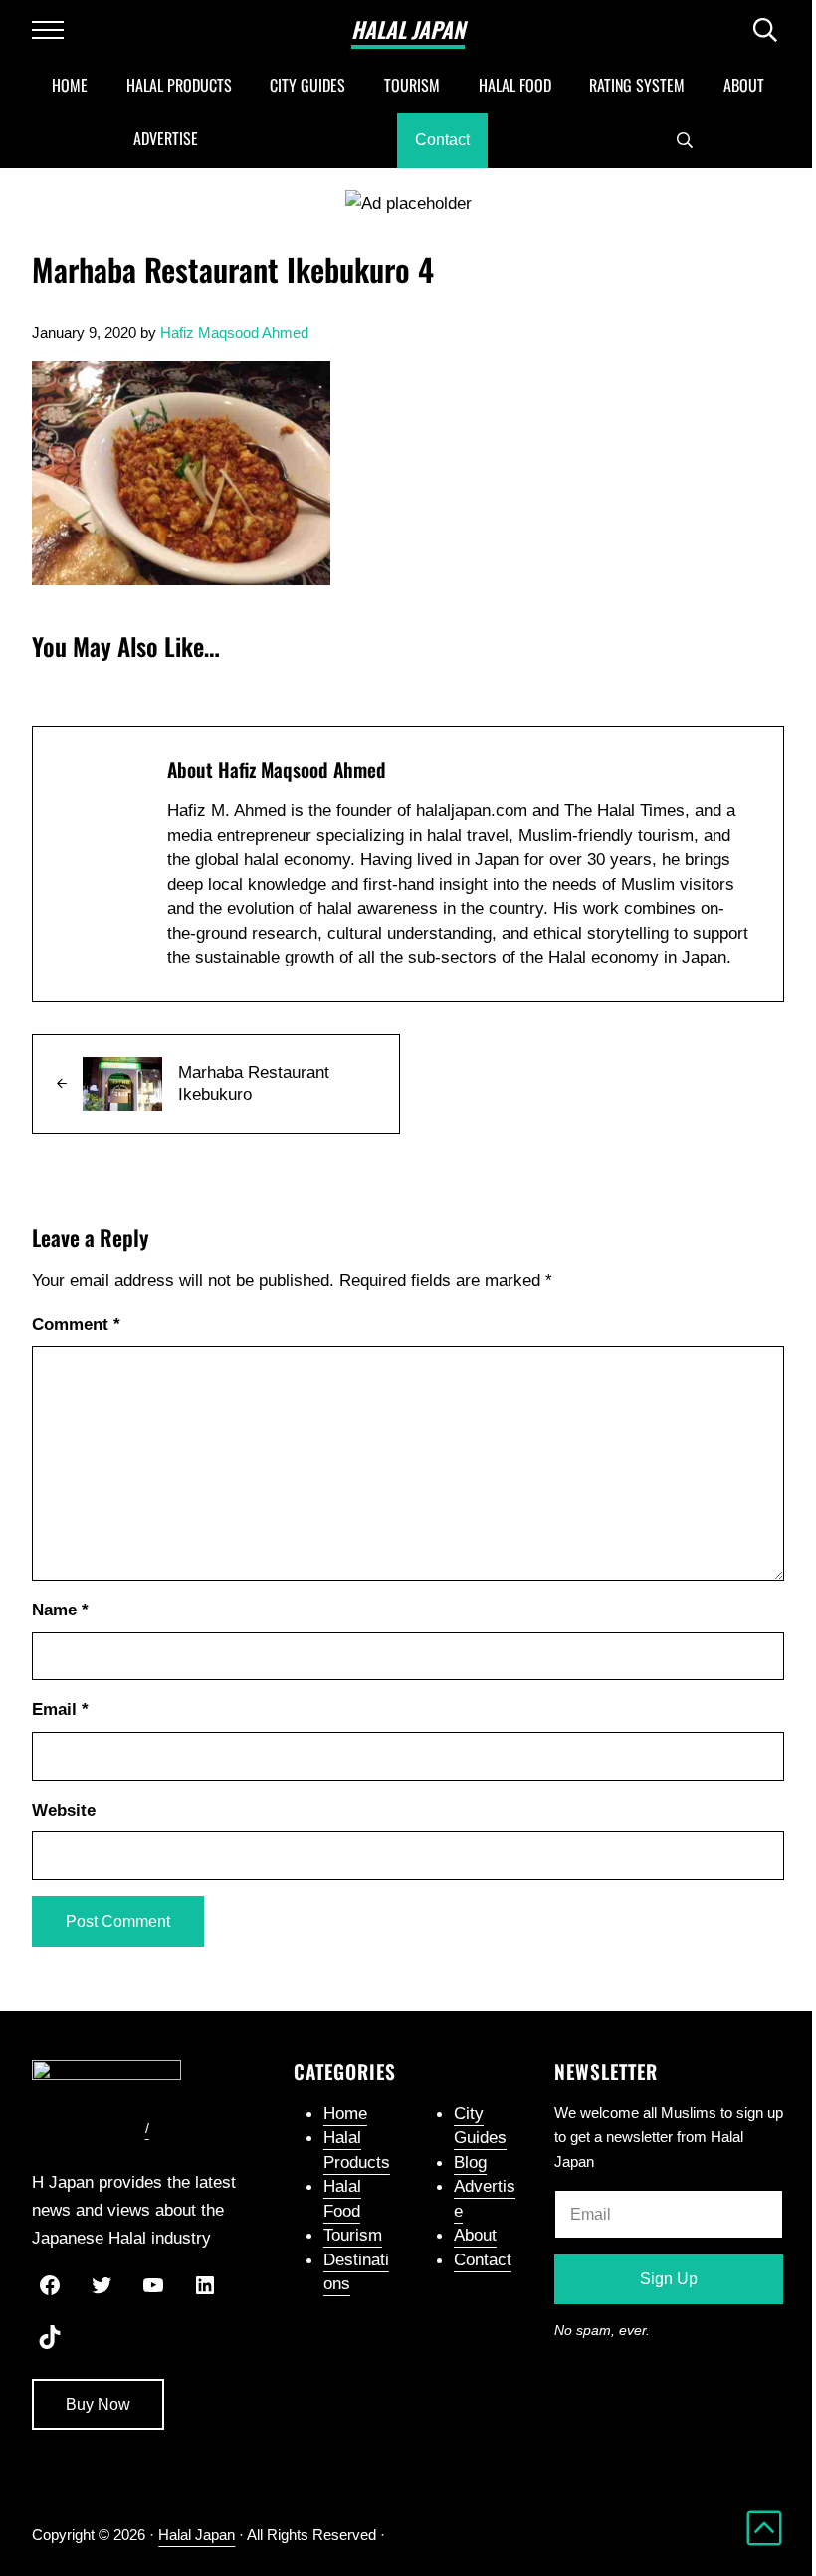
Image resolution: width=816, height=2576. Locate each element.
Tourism (353, 2235)
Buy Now (98, 2404)
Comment (76, 1324)
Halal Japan (408, 29)
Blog (470, 2162)
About (475, 2235)
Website (64, 1810)
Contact (483, 2259)
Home (345, 2113)
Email (60, 1709)
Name (60, 1610)
